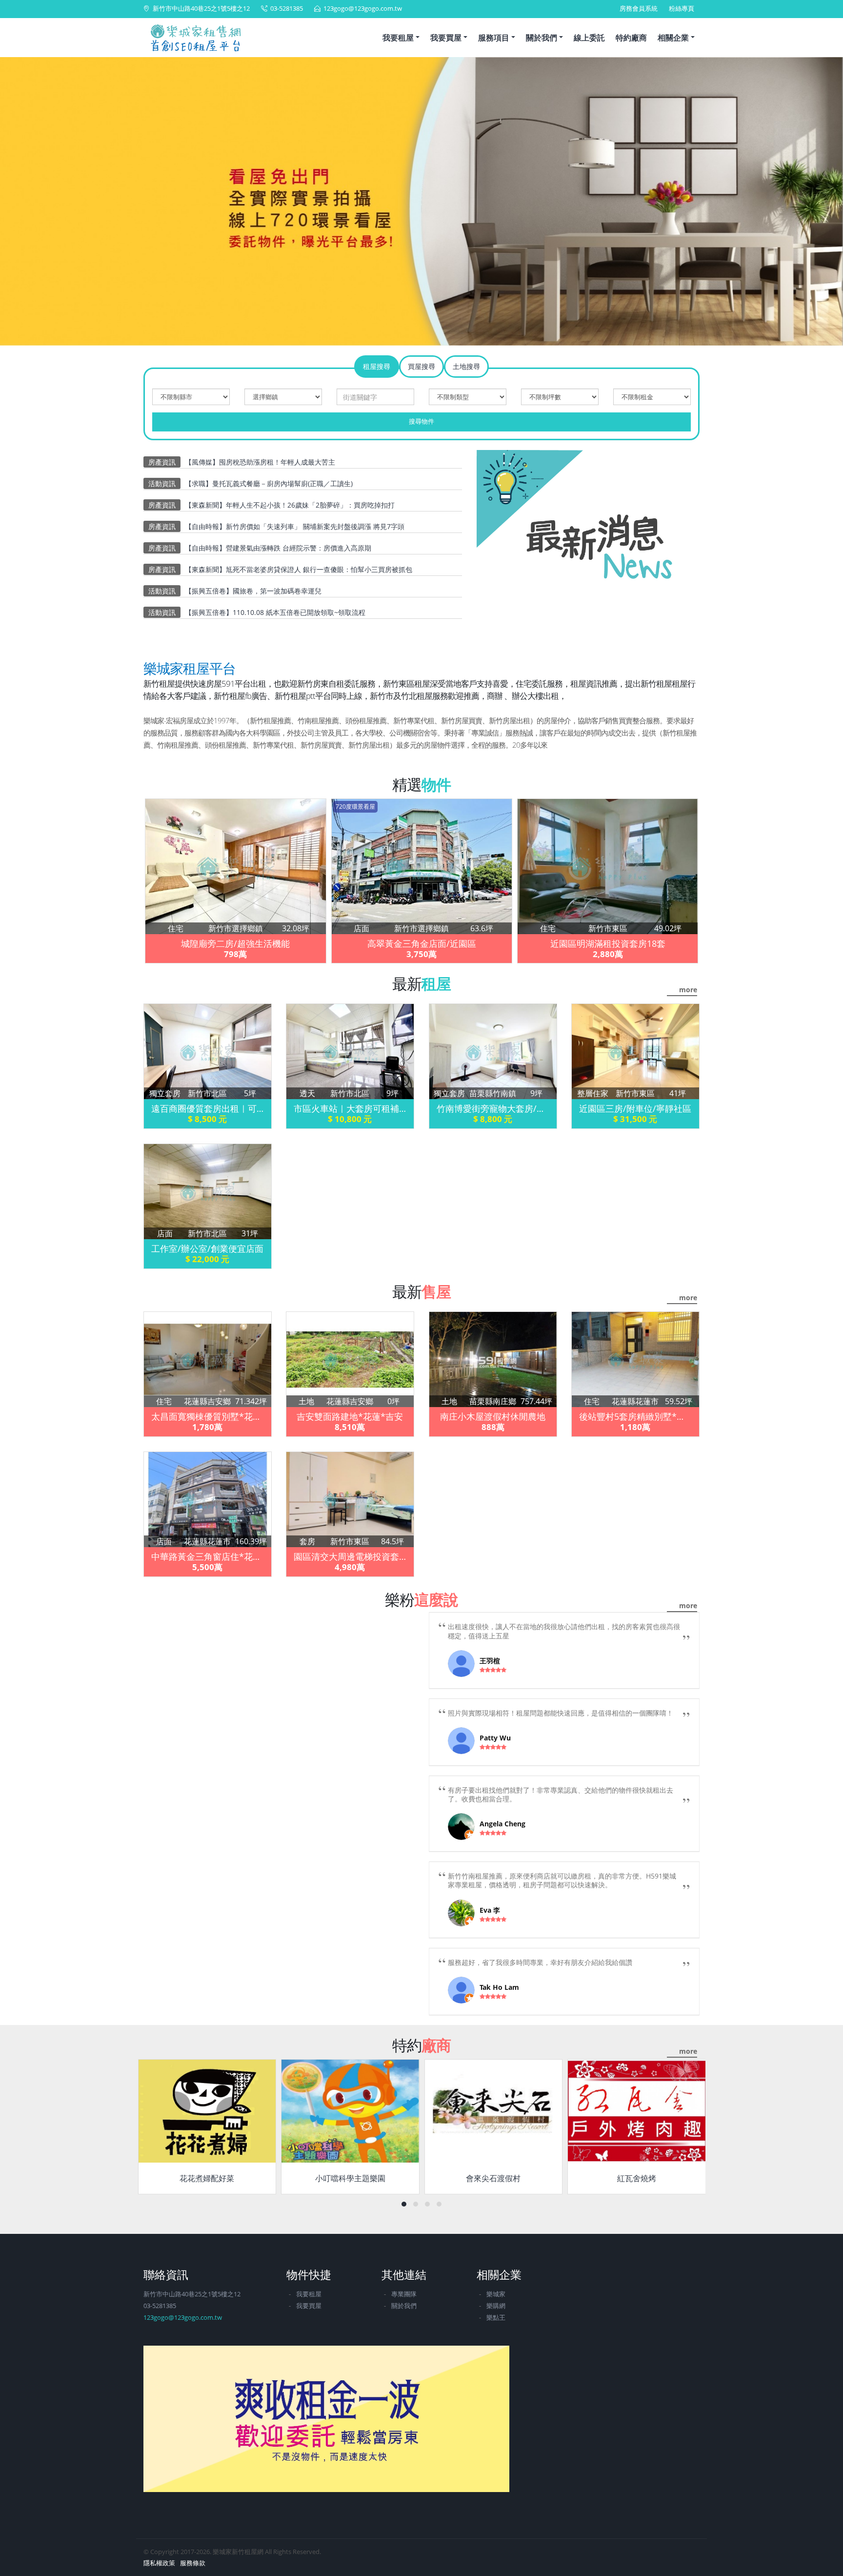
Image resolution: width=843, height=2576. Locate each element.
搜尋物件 (421, 421)
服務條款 (193, 2563)
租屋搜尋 (377, 366)
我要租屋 (398, 38)
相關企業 (673, 38)
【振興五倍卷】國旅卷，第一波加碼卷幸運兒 (253, 591)
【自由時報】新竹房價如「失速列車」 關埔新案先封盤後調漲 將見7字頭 (295, 526)
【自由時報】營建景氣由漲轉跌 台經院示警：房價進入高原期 (278, 548)
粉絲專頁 (682, 9)
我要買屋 (446, 38)
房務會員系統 (639, 9)
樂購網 (496, 2306)
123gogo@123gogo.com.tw (363, 9)
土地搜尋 (466, 366)
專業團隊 (404, 2294)
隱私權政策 (159, 2563)
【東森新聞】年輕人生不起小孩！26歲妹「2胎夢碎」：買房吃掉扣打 (290, 505)
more (688, 990)
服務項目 (494, 38)
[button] (19, 204)
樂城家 (496, 2294)
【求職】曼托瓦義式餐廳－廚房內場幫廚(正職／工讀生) (269, 483)
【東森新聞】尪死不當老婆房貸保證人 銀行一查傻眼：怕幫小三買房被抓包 (299, 569)
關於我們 (542, 38)
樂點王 (496, 2318)
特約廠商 (631, 38)
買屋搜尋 (421, 366)
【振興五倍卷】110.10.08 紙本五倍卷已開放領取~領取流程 (275, 612)
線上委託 (589, 38)
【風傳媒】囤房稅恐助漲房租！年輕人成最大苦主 (260, 462)
